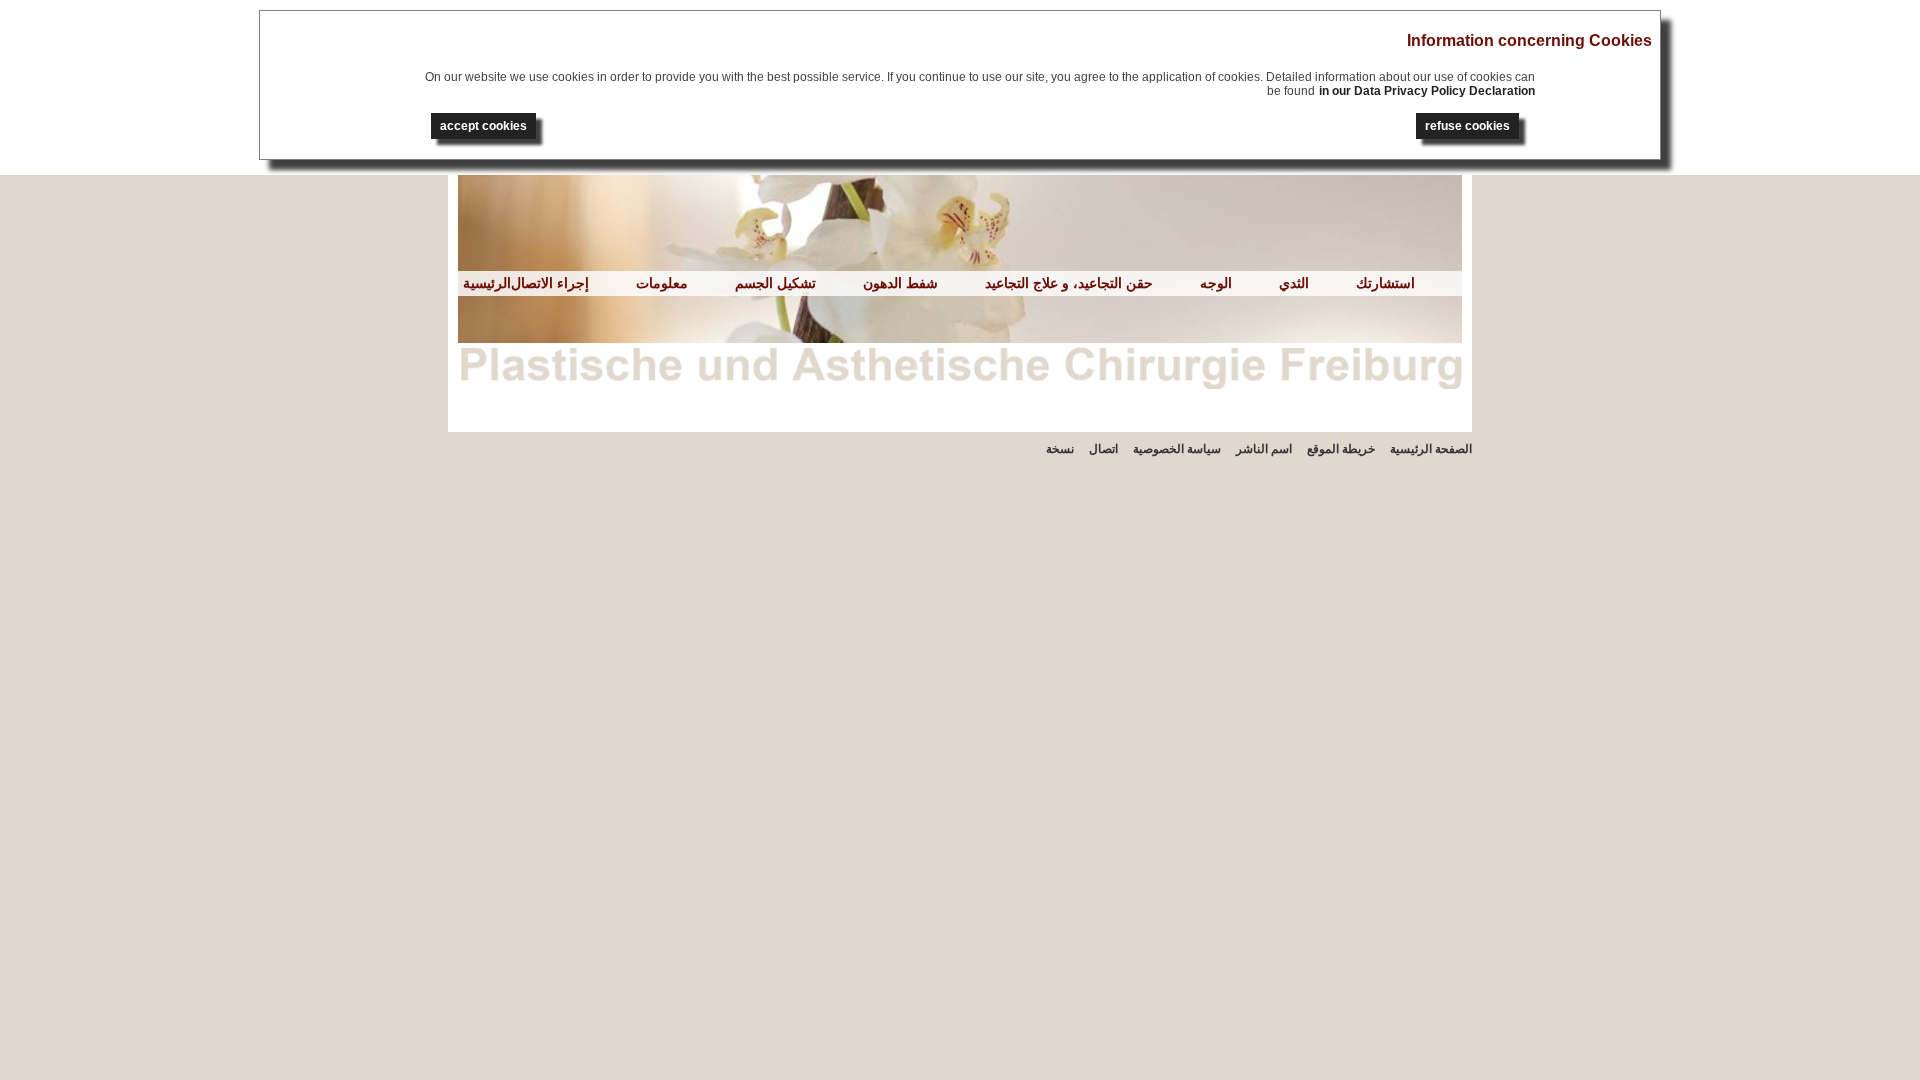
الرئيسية (487, 283)
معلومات (662, 283)
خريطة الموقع (1341, 449)
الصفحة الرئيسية (1431, 449)
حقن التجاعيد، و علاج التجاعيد (1069, 283)
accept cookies (483, 126)
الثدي (1294, 283)
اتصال (1103, 449)
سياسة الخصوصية (1177, 449)
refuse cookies (1467, 126)
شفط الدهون (900, 283)
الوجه (1216, 283)
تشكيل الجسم (775, 283)
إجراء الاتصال (550, 283)
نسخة (1060, 449)
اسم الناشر (1264, 449)
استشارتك (1385, 283)
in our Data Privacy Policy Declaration (1427, 91)
